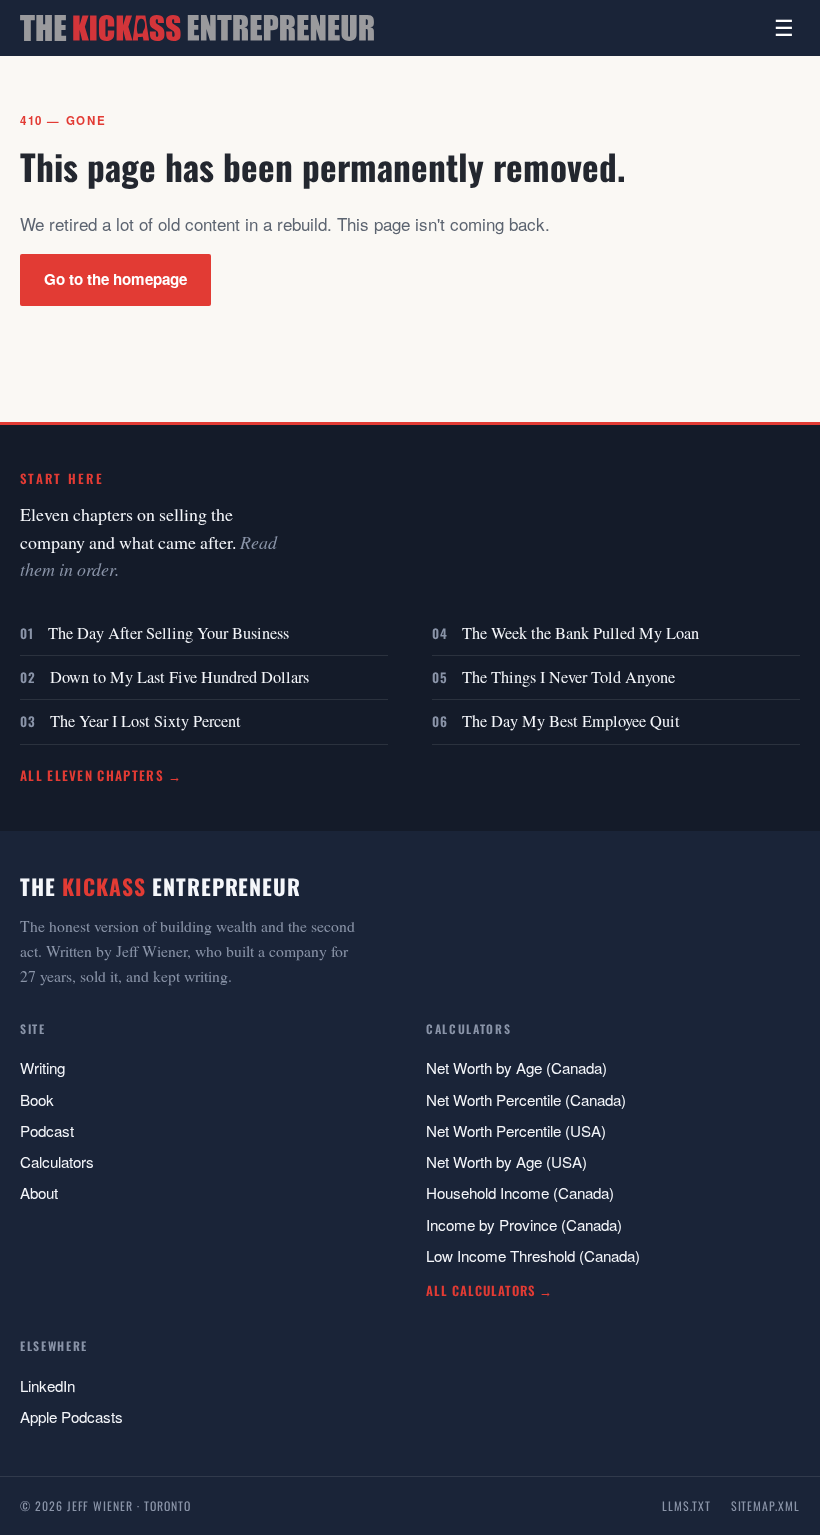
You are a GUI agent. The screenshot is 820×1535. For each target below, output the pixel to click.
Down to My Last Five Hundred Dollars (179, 677)
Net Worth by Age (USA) (506, 1161)
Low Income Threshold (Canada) (533, 1255)
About (39, 1192)
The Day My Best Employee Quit (571, 721)
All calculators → (489, 1290)
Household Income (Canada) (520, 1192)
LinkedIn (47, 1385)
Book (37, 1099)
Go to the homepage (115, 279)
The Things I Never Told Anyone (568, 677)
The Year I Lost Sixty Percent (145, 721)
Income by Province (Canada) (524, 1224)
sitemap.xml (765, 1505)
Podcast (47, 1130)
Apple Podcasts (71, 1416)
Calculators (57, 1161)
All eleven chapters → (101, 775)
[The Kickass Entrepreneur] (197, 28)
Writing (42, 1067)
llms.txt (686, 1505)
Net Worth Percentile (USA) (516, 1130)
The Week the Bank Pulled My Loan (580, 633)
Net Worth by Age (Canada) (516, 1067)
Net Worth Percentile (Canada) (526, 1099)
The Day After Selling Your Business (168, 633)
